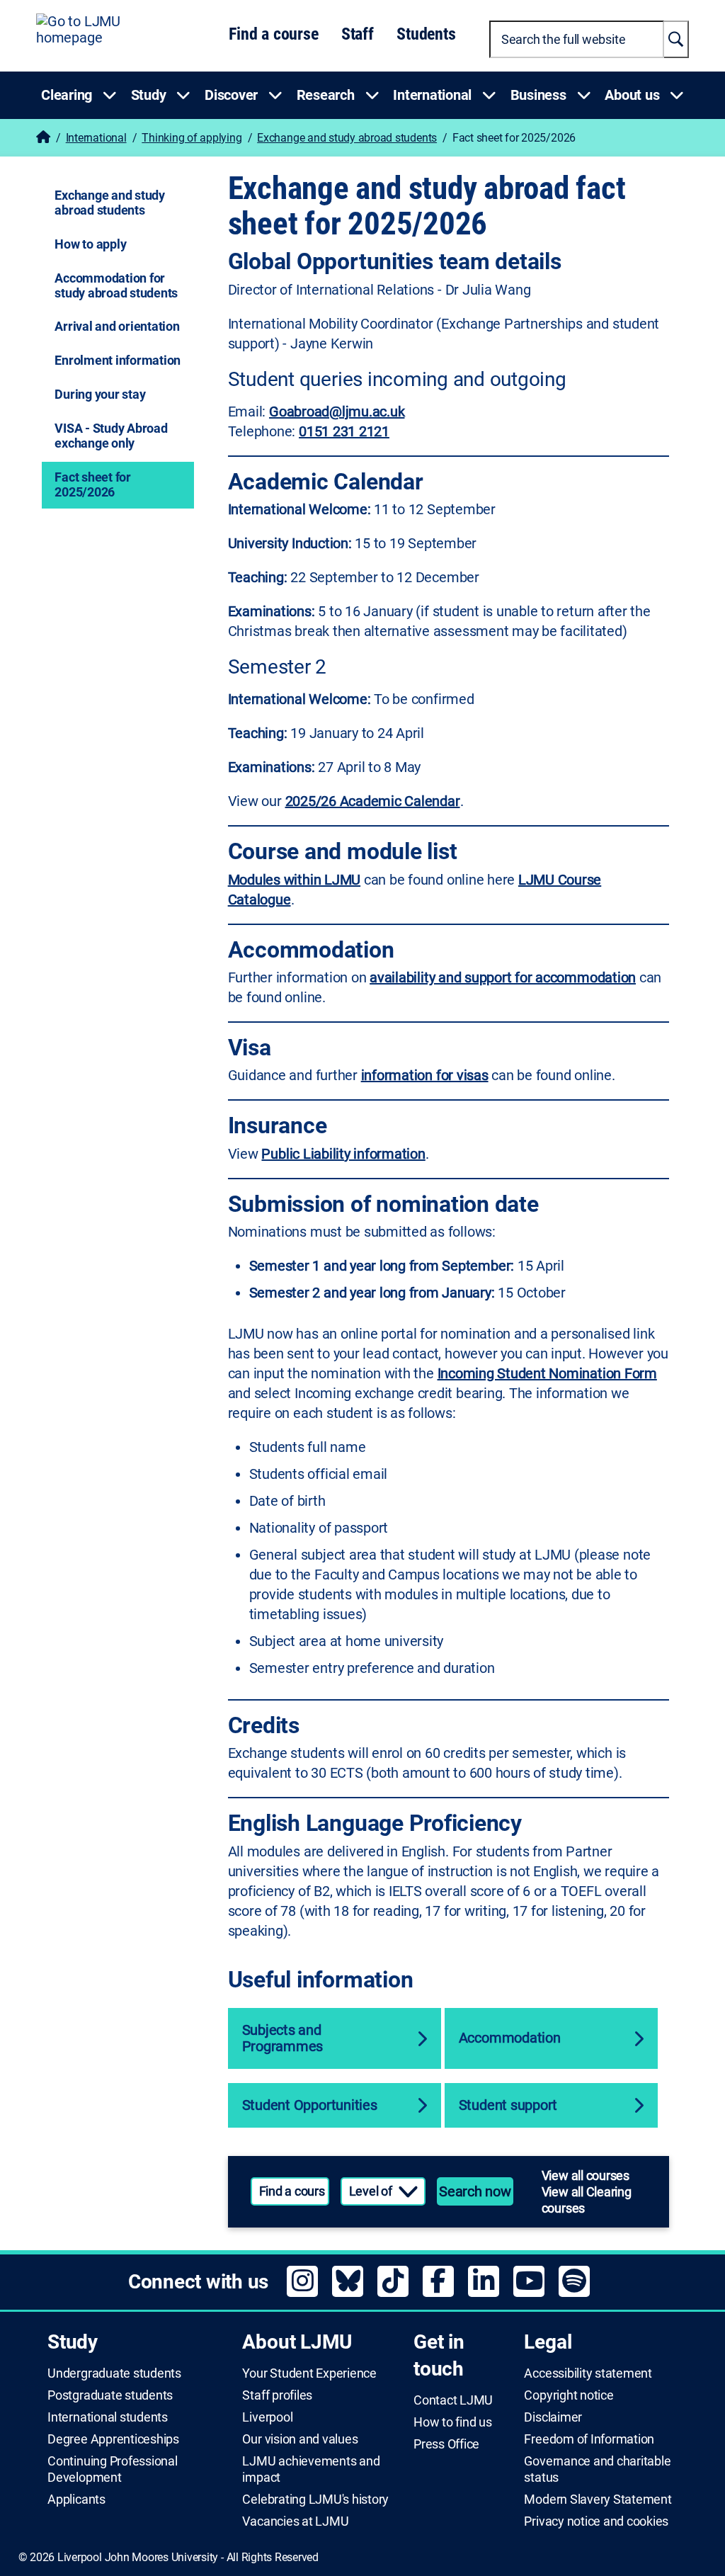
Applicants (76, 2500)
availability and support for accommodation (503, 977)
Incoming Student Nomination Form (547, 1373)
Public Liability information (343, 1154)
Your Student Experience (309, 2373)
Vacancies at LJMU (295, 2521)
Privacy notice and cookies (596, 2521)
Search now (475, 2191)
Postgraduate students (110, 2395)
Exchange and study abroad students (347, 138)
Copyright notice (569, 2395)
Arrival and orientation (117, 326)
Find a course (273, 34)
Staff (358, 34)
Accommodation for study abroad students (116, 285)
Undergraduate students (114, 2373)
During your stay (100, 394)
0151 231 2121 (344, 431)
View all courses (586, 2175)
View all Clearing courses (587, 2200)
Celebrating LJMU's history (315, 2500)
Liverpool (267, 2417)
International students (108, 2417)
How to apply (90, 244)
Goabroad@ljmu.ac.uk (337, 412)
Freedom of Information (589, 2439)
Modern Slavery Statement (598, 2500)
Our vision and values (300, 2439)
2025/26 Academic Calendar (373, 801)
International (96, 138)
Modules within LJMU (294, 880)
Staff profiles (277, 2395)
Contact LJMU (453, 2400)
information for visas (425, 1075)
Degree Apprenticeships (113, 2439)
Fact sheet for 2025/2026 (93, 484)
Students (426, 34)
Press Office (446, 2444)
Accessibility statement (588, 2373)
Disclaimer (553, 2417)
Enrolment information (118, 360)
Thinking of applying (192, 138)
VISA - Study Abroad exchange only (111, 436)
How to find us (453, 2422)
